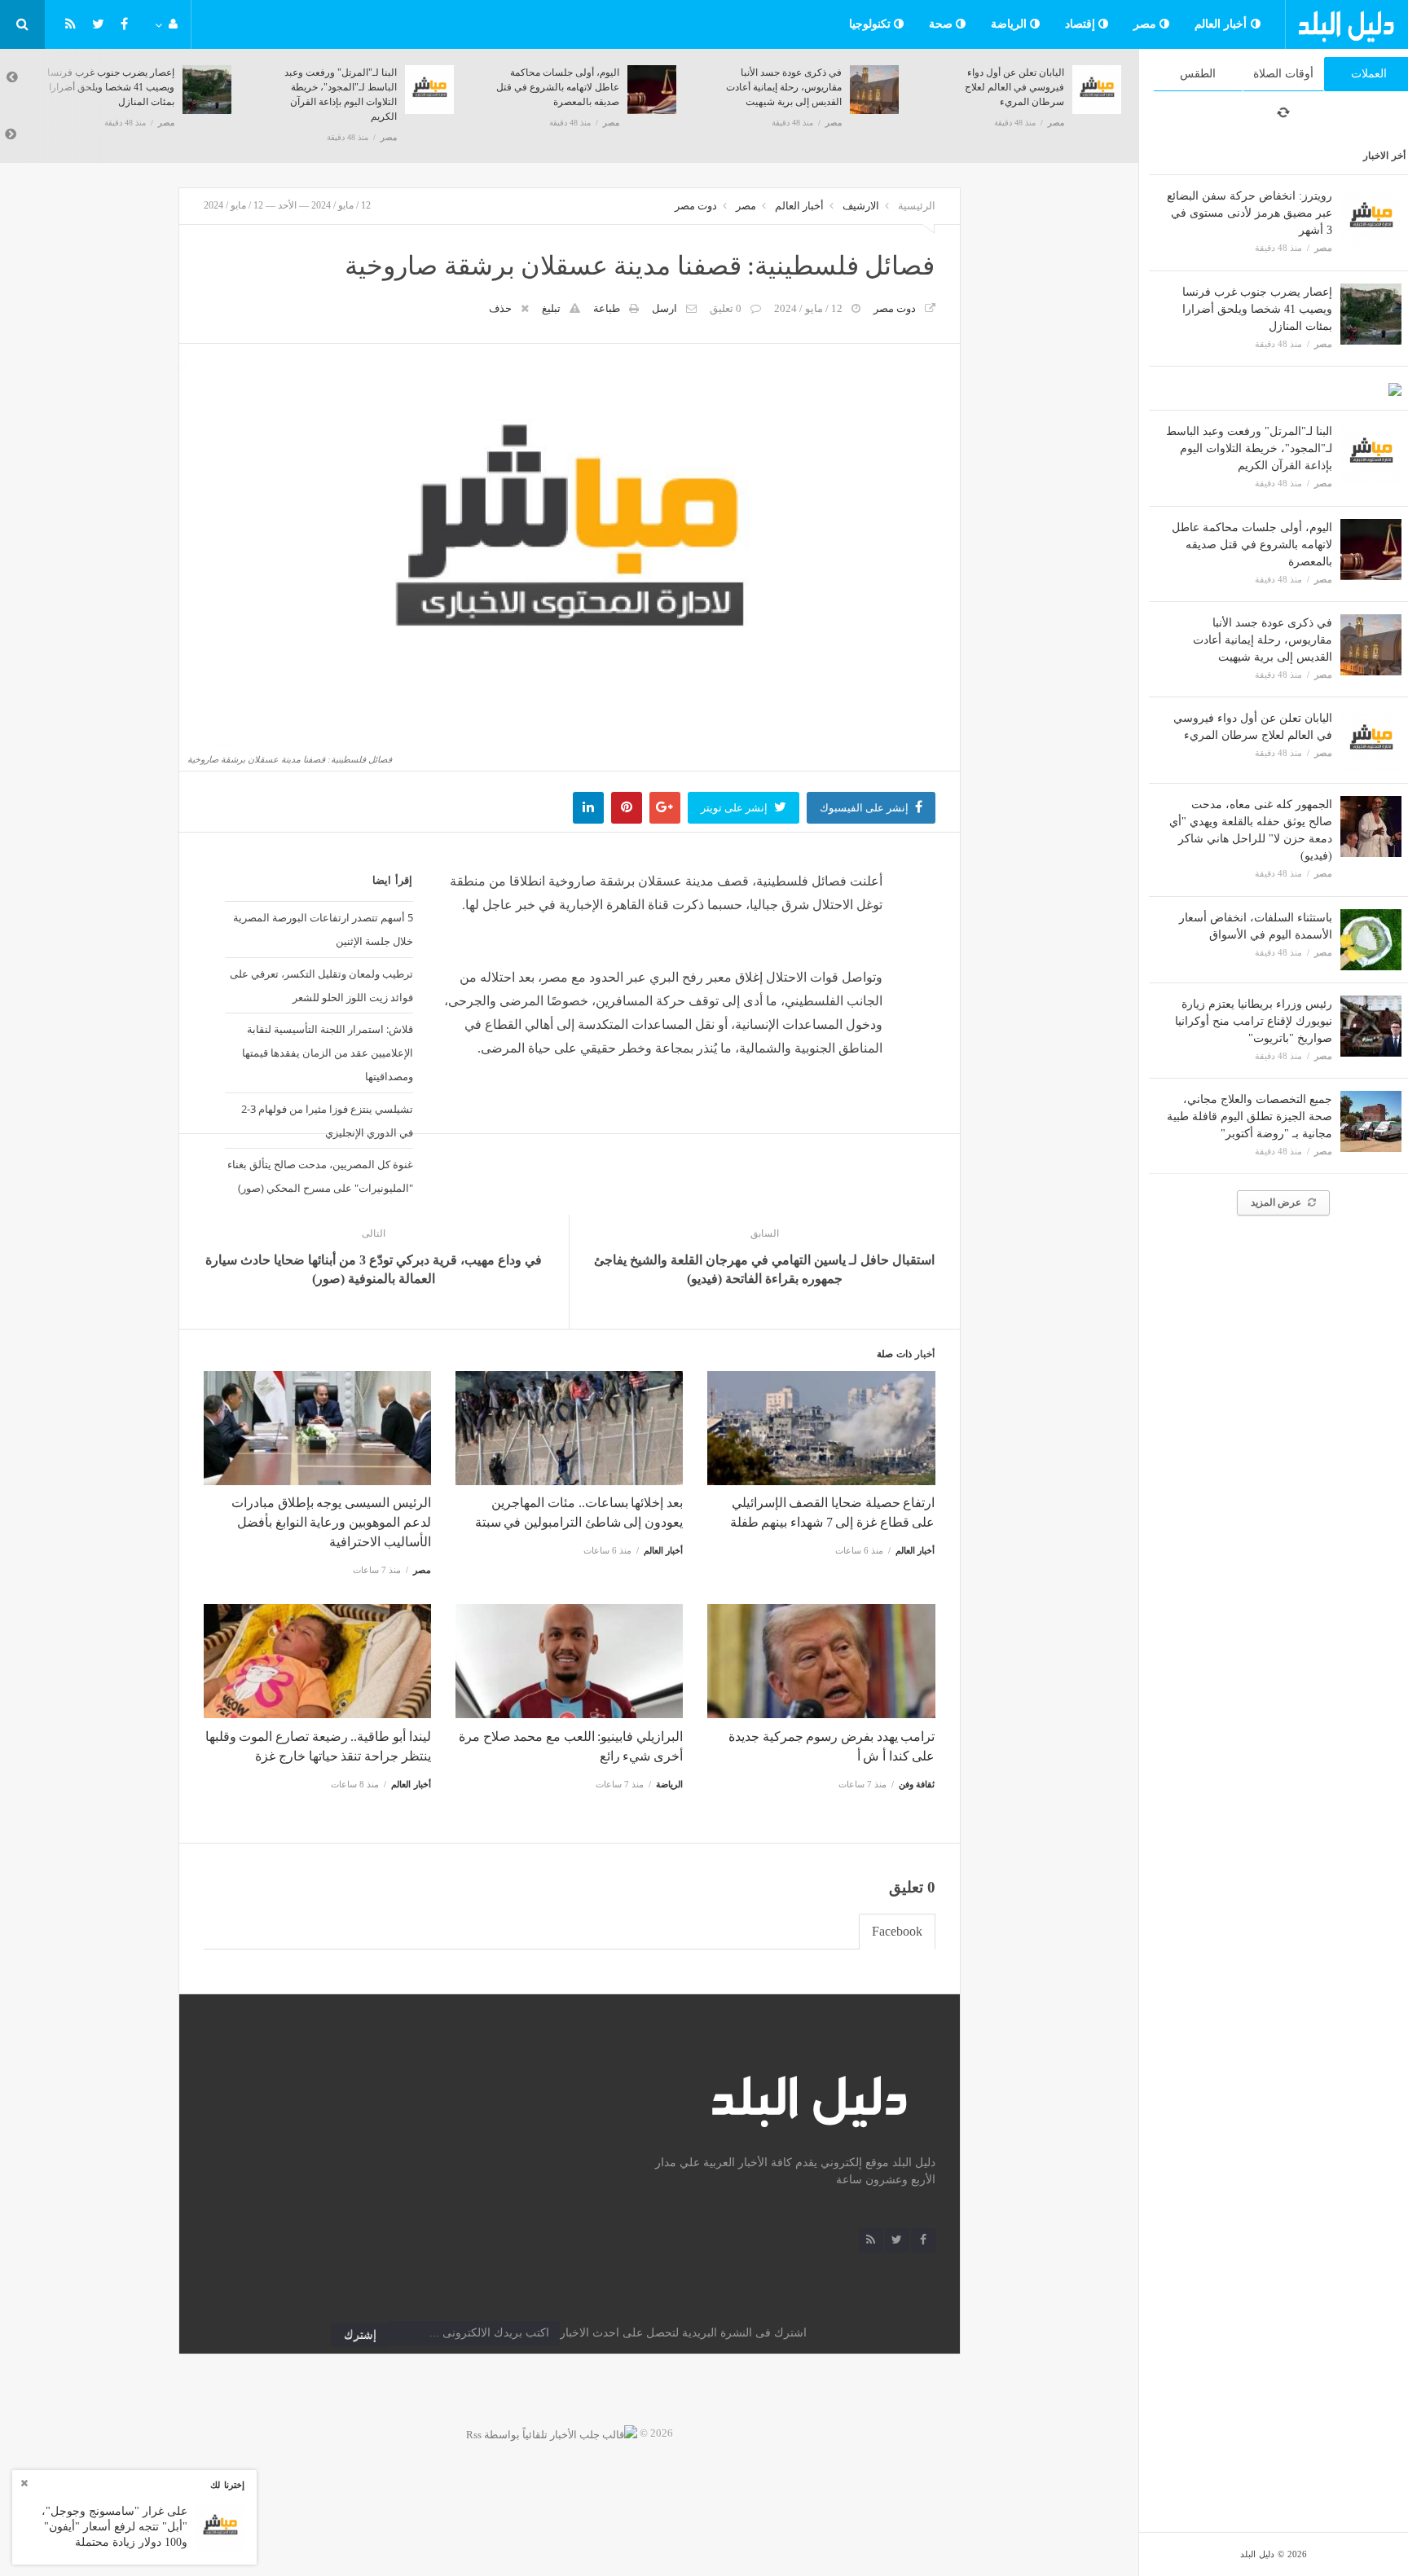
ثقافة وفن (917, 1784)
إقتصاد (1082, 24)
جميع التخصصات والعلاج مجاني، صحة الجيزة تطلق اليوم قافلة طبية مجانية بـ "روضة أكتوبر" (1250, 1117)
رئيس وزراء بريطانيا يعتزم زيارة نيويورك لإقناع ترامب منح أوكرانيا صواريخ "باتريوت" (1254, 1021)
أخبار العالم (1223, 24)
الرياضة (1011, 24)
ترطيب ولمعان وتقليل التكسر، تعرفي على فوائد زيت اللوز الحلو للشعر (321, 985)
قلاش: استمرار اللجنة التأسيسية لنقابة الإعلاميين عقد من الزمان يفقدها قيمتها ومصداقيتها (327, 1053)
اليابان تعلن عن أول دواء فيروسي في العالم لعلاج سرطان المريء (1014, 87)
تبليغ (551, 308)
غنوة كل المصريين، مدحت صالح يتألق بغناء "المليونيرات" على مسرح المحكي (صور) (320, 1176)
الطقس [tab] (1198, 74)
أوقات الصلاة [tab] (1283, 74)
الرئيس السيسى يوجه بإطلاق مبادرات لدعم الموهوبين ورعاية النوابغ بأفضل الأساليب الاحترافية (331, 1522)
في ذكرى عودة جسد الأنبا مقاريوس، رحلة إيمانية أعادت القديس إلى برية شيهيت (1263, 640)
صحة (943, 24)
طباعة (607, 308)
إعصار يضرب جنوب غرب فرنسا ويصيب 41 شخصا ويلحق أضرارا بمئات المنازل (1257, 309)
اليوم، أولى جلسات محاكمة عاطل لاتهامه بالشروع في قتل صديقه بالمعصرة (1252, 545)
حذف (500, 308)
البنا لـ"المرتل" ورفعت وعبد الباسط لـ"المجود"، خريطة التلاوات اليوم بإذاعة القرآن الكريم (1249, 448)
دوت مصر (696, 206)
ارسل (664, 308)
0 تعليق (726, 308)
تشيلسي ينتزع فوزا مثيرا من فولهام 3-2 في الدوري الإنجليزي (327, 1121)
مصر (1147, 24)
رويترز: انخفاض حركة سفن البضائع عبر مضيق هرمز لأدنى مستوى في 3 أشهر (1250, 213)
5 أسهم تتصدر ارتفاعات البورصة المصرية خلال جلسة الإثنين (323, 929)
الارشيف (861, 206)
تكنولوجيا (872, 24)
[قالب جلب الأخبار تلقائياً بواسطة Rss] (552, 2433)
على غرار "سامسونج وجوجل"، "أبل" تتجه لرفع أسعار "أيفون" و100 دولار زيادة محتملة (114, 2526)
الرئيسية (917, 206)
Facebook (897, 1931)
